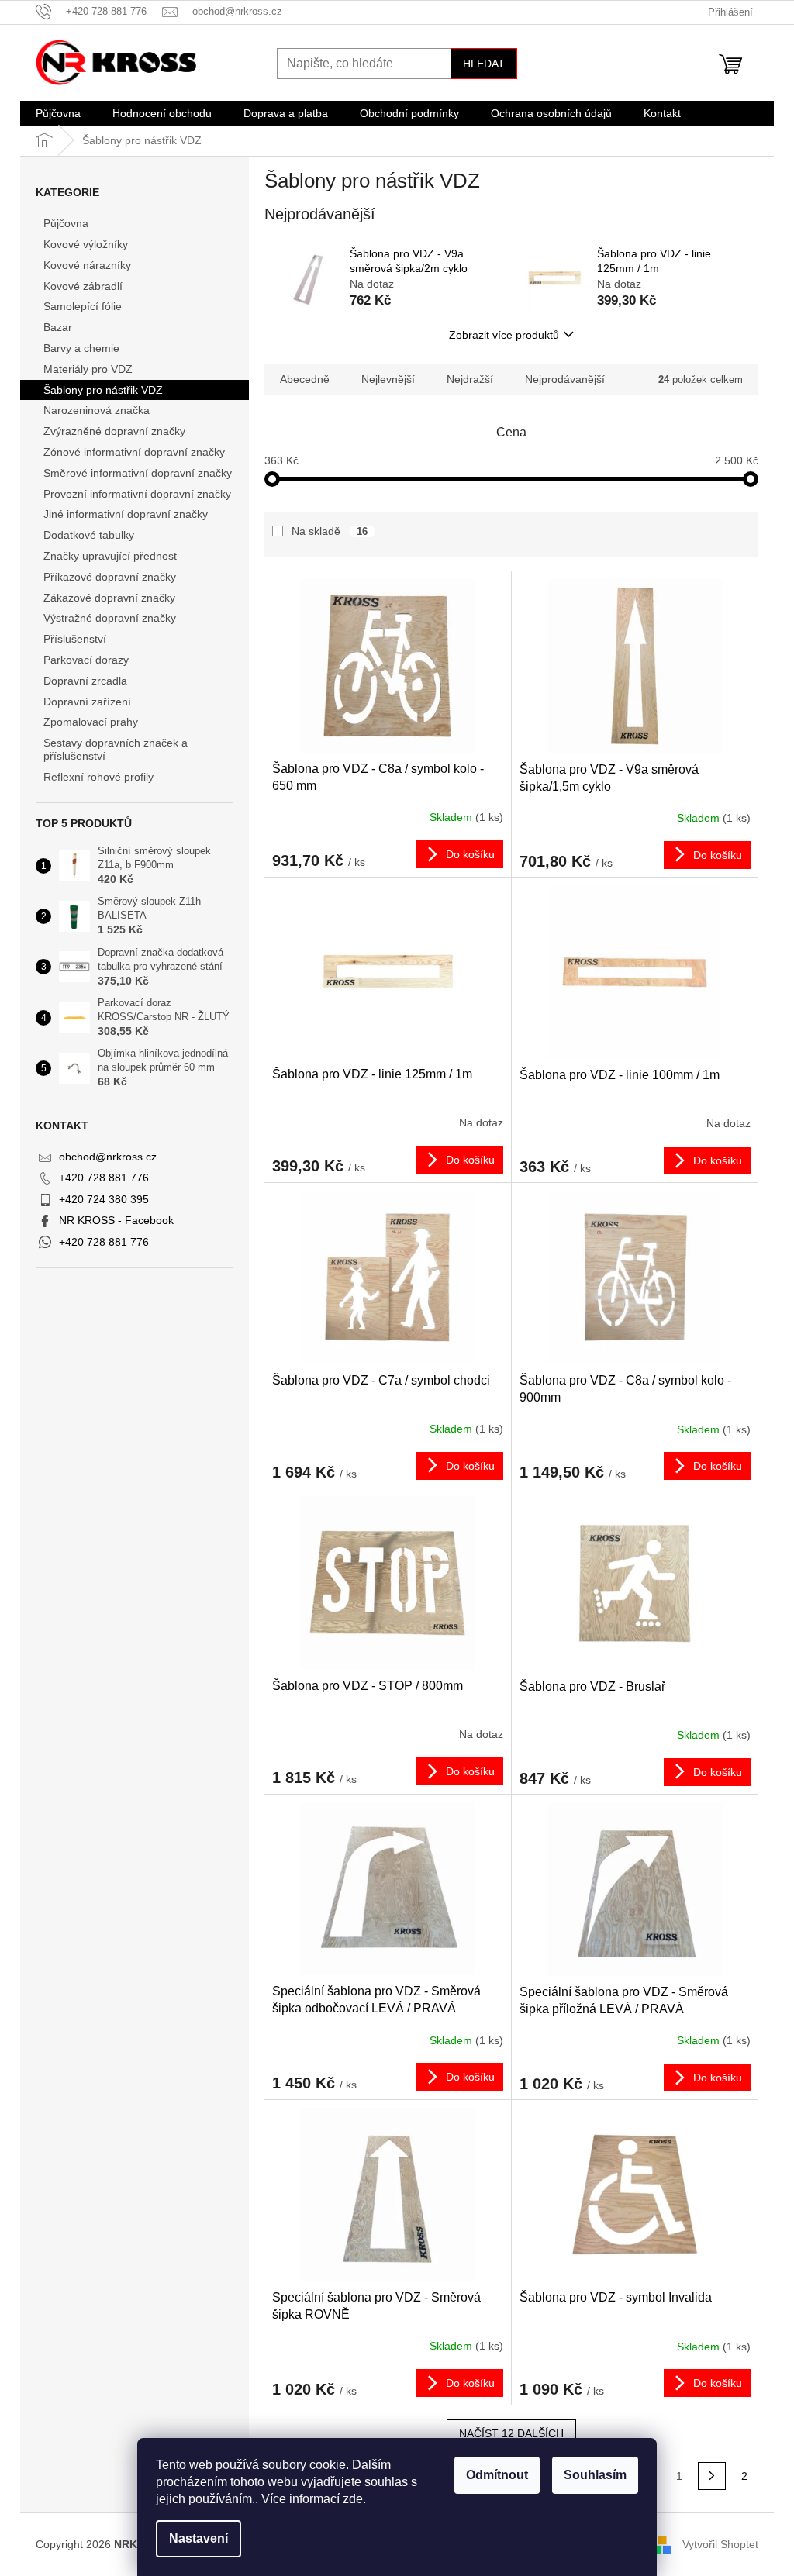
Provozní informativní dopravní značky (137, 494)
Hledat (484, 64)
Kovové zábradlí (83, 286)
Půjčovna (66, 223)
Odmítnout (497, 2475)
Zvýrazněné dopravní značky (114, 431)
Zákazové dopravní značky (109, 598)
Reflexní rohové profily (98, 777)
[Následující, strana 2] (712, 2476)
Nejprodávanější (565, 379)
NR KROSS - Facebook (116, 1220)
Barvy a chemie (81, 348)
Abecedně (305, 379)
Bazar (58, 327)
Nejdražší (470, 379)
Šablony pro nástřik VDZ (103, 390)
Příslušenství (75, 639)
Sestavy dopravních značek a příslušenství (116, 749)
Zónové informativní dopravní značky (134, 452)
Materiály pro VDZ (88, 369)
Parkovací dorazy (86, 660)
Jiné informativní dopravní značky (126, 514)
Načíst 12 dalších (511, 2433)
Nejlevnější (388, 379)
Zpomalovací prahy (91, 722)
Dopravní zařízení (87, 702)
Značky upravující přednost (110, 556)
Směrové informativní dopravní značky (138, 473)
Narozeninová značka (97, 410)
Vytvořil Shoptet (720, 2544)
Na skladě (330, 531)
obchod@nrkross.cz (108, 1157)
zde (353, 2499)
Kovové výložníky (86, 244)
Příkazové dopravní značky (110, 577)
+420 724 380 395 (104, 1199)
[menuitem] (58, 113)
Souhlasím (595, 2475)
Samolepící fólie (83, 306)
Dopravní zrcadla (85, 681)
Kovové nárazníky (87, 265)
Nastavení (198, 2538)
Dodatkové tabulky (89, 535)
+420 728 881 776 (104, 1178)
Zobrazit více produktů (504, 335)
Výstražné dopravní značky (110, 618)
